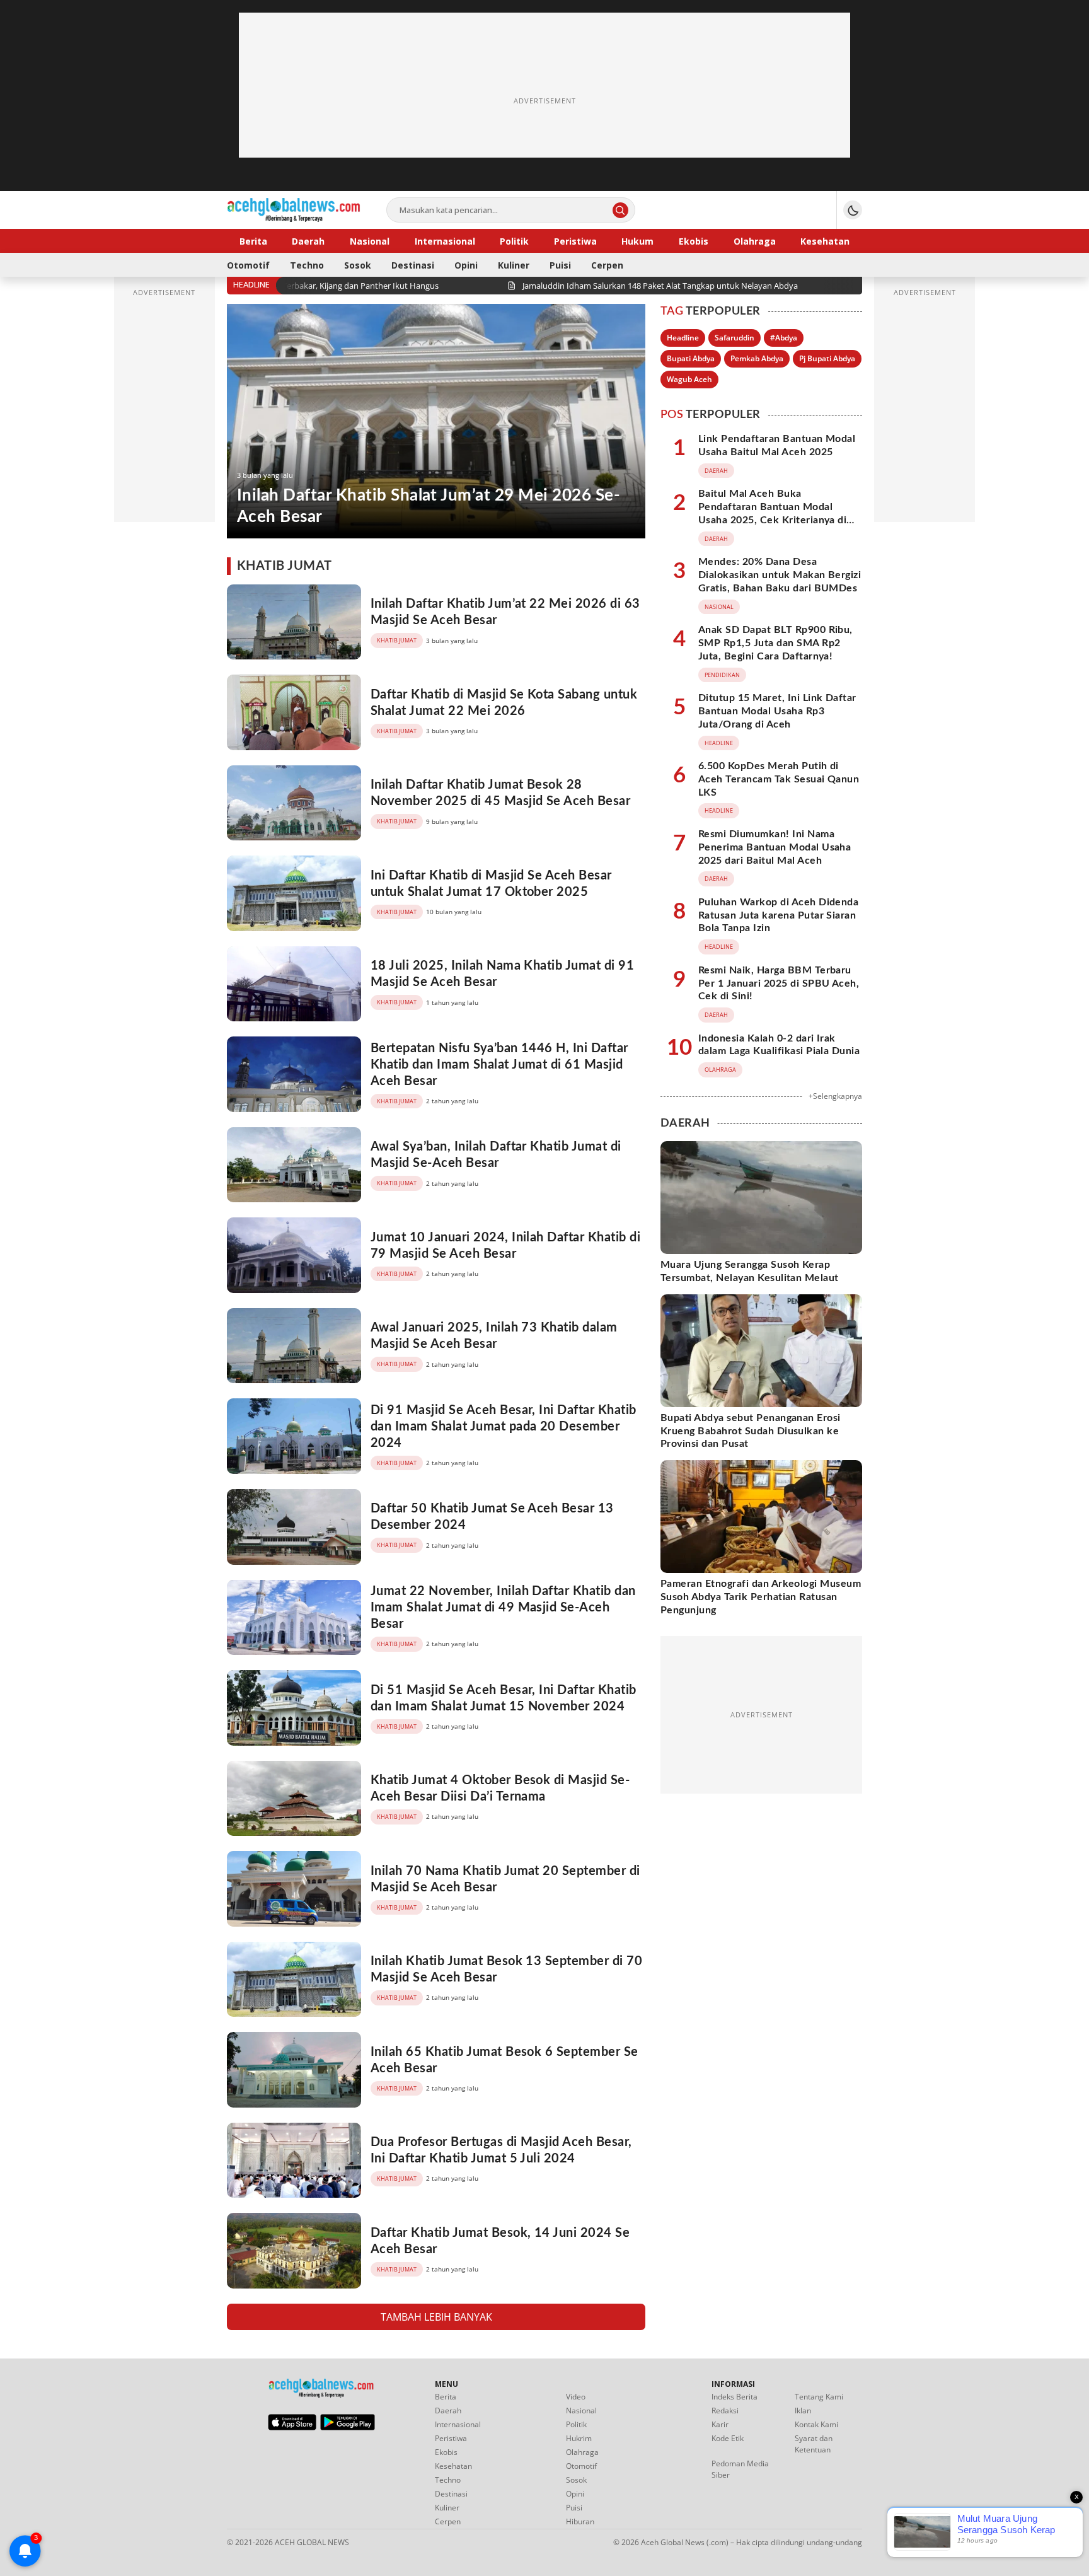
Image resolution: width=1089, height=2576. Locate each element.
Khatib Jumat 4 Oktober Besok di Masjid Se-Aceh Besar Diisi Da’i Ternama (500, 1789)
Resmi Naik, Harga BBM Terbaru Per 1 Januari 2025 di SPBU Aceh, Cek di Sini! (779, 983)
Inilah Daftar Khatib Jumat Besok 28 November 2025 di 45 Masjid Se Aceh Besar (500, 793)
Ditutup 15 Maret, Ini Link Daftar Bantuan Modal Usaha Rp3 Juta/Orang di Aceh (777, 711)
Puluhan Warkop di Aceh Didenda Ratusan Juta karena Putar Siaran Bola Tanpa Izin (778, 915)
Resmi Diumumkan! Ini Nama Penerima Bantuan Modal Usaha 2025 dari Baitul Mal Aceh (775, 847)
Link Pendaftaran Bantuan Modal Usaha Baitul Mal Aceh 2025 (777, 445)
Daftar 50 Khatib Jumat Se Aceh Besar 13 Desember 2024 (492, 1517)
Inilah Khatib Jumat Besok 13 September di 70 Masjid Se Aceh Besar (506, 1970)
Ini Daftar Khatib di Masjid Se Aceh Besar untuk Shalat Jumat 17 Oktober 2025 (491, 884)
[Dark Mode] (853, 210)
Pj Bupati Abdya (827, 358)
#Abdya (784, 338)
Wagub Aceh (689, 379)
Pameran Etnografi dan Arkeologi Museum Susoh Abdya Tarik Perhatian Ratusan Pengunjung (761, 1597)
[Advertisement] (544, 101)
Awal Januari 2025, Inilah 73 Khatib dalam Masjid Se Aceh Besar (494, 1336)
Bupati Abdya (691, 358)
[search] (620, 210)
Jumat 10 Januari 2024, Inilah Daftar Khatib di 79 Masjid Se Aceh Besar (505, 1246)
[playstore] (348, 2427)
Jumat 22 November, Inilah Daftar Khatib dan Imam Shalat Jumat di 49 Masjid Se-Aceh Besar (503, 1608)
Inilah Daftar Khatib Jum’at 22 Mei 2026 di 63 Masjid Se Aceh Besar (505, 612)
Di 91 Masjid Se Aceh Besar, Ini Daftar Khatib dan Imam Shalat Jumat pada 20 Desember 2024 (504, 1427)
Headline (683, 338)
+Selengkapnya (835, 1096)
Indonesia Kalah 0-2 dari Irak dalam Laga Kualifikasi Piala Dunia (779, 1045)
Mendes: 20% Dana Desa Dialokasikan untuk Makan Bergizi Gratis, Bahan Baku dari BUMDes (780, 575)
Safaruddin (735, 338)
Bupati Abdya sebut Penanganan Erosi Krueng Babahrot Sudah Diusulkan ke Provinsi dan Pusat (751, 1431)
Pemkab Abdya (757, 358)
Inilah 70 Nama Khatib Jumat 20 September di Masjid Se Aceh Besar (505, 1879)
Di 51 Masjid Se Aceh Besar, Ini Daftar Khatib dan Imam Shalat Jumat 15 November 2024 (504, 1698)
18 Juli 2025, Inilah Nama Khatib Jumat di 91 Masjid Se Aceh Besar (502, 974)
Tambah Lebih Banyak (436, 2317)
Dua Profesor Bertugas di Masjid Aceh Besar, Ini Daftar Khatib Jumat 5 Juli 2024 (501, 2150)
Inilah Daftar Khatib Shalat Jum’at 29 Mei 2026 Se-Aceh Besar (429, 506)
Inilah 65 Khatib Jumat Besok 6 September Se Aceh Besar (504, 2060)
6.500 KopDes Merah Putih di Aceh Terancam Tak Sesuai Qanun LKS (779, 779)
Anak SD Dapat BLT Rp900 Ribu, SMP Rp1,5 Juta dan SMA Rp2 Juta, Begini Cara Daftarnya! (775, 643)
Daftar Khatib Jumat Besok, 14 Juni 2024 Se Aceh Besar (500, 2241)
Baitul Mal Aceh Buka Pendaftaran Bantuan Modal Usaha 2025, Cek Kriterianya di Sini (772, 513)
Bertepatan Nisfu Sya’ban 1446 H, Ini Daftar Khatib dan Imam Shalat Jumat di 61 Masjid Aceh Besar (499, 1065)
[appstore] (292, 2427)
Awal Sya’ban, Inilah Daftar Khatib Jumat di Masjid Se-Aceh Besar (496, 1155)
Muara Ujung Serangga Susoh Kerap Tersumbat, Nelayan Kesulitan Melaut (750, 1271)
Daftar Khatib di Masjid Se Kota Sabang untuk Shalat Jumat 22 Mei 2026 (504, 703)
